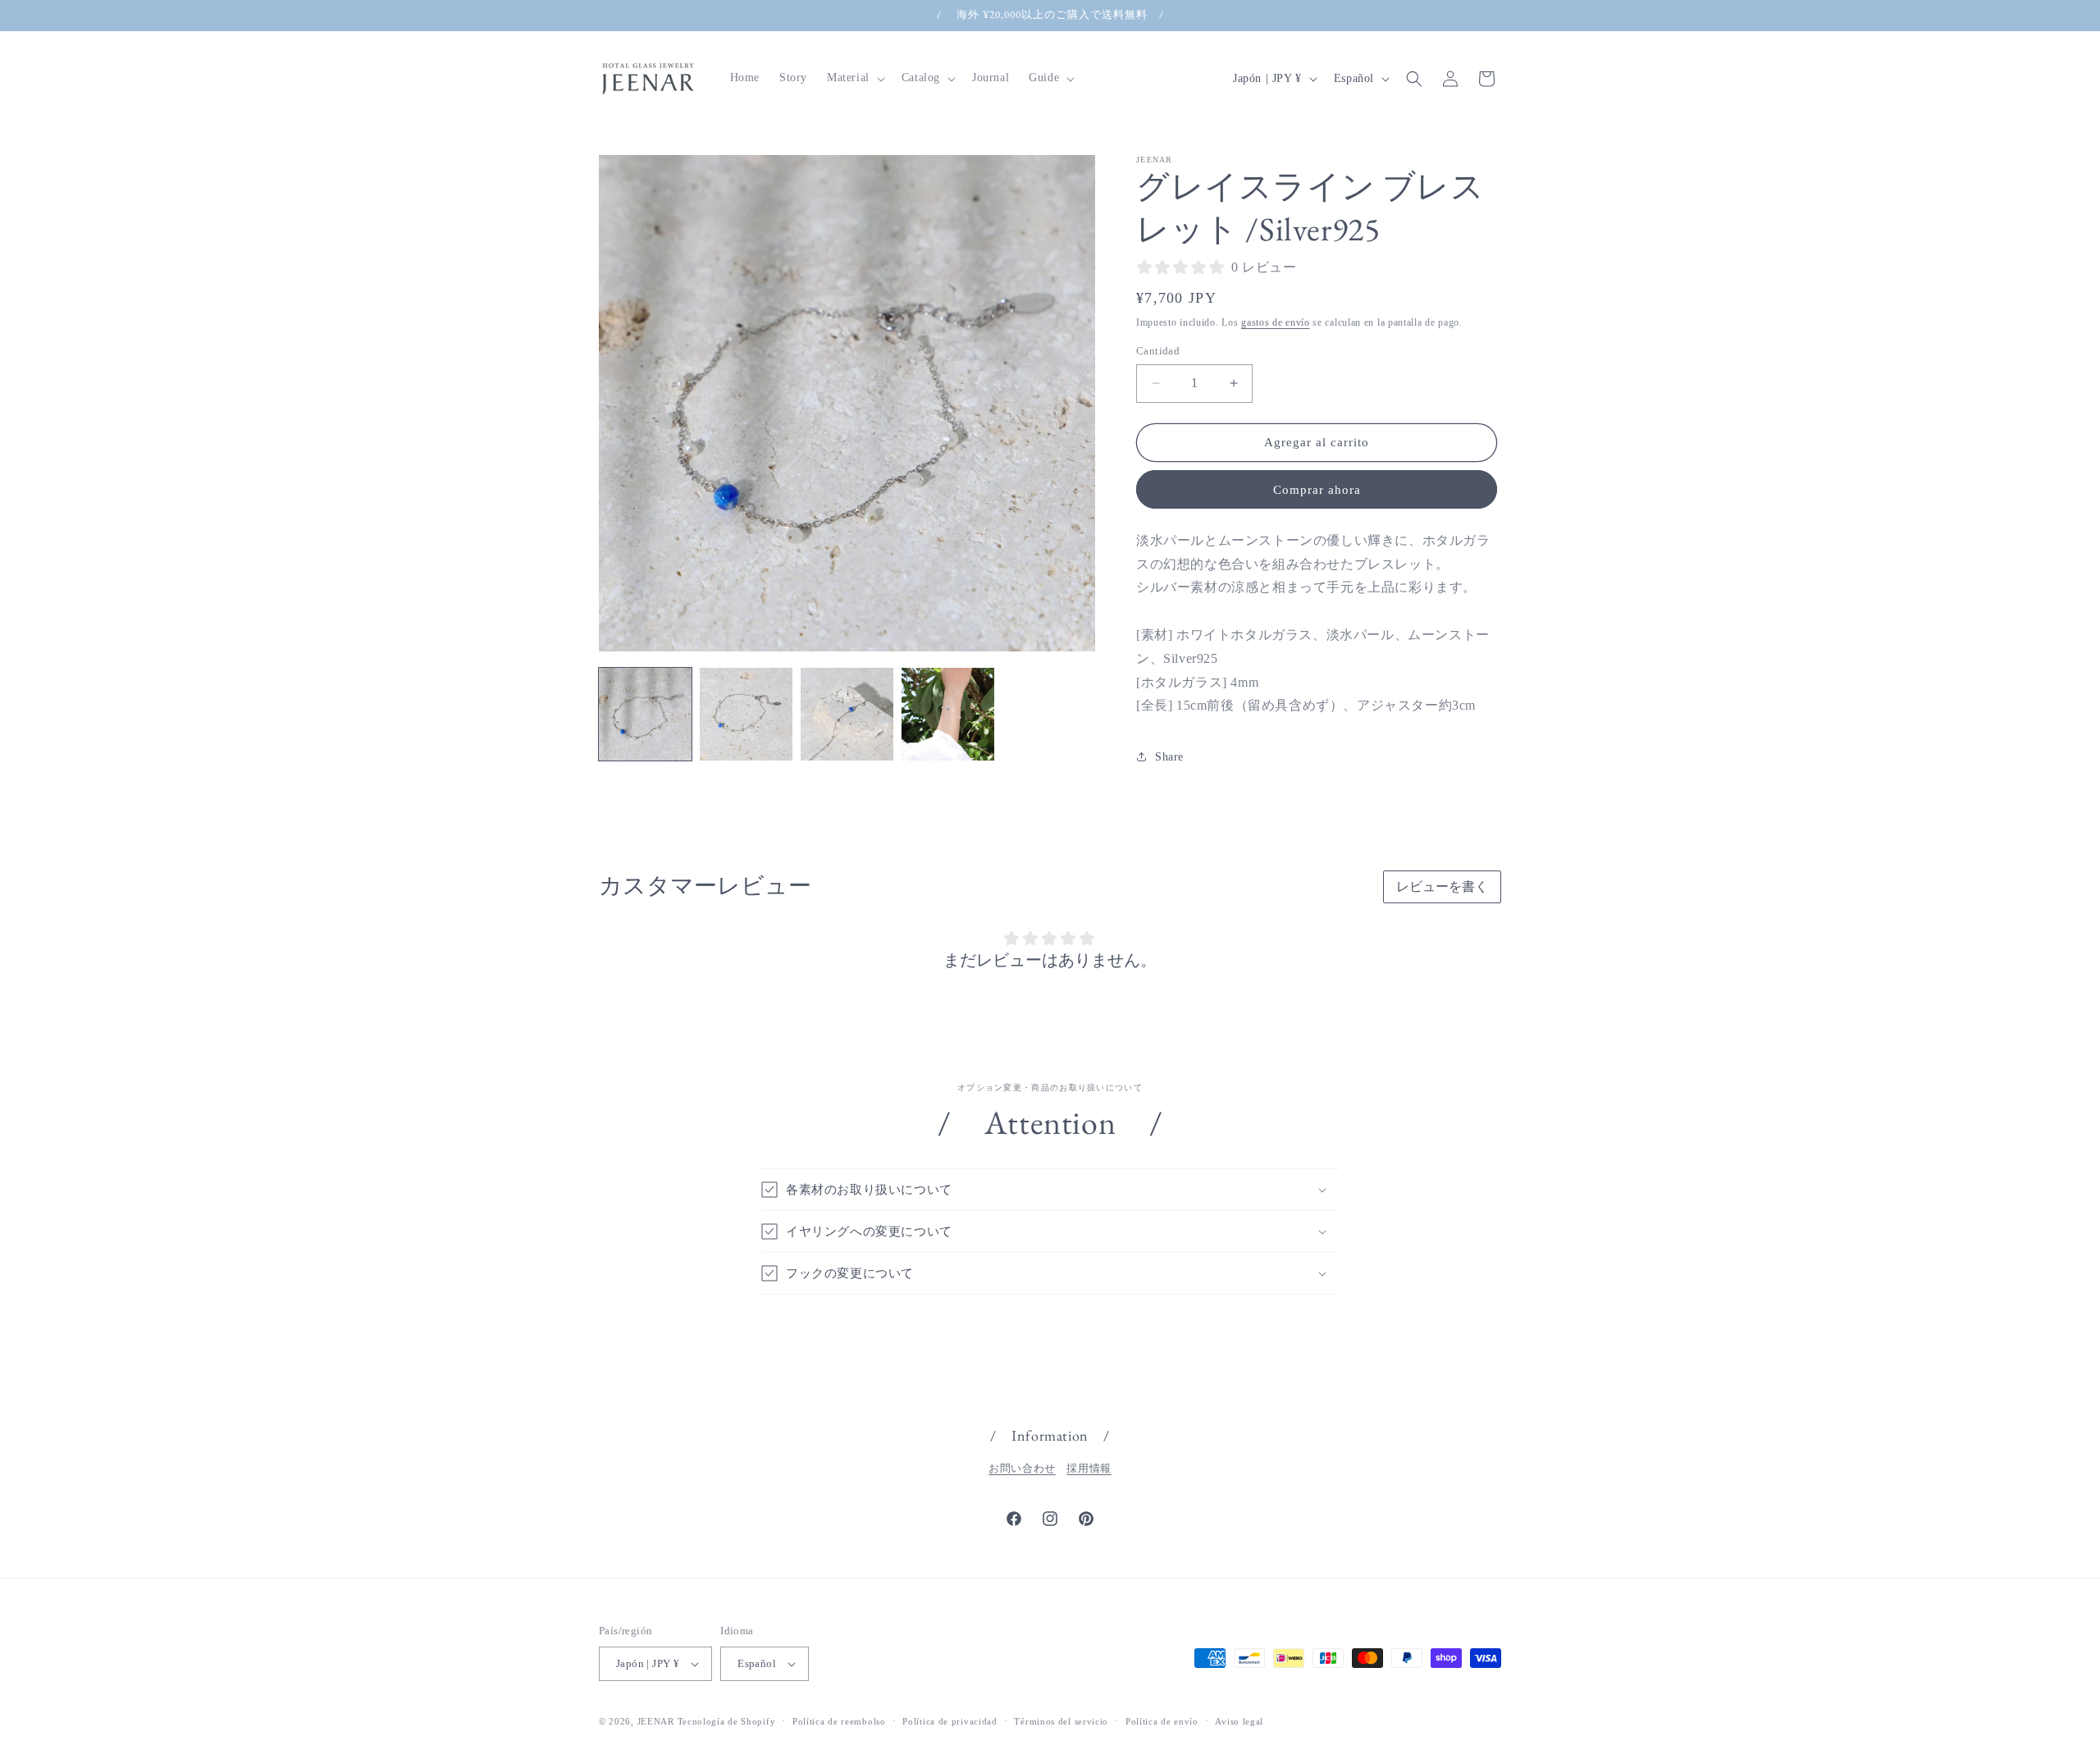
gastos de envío (1276, 322)
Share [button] (1169, 757)
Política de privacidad (950, 1721)
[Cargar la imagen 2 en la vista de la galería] (746, 714)
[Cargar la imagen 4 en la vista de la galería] (948, 714)
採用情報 (1089, 1468)
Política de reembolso (839, 1721)
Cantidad (1158, 351)
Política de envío (1162, 1721)
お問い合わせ (1022, 1468)
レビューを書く (1442, 886)
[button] (854, 78)
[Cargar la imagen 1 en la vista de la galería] (645, 714)
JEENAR (656, 1721)
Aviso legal (1239, 1721)
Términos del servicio (1061, 1721)
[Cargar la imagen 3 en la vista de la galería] (847, 714)
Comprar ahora (1317, 490)
